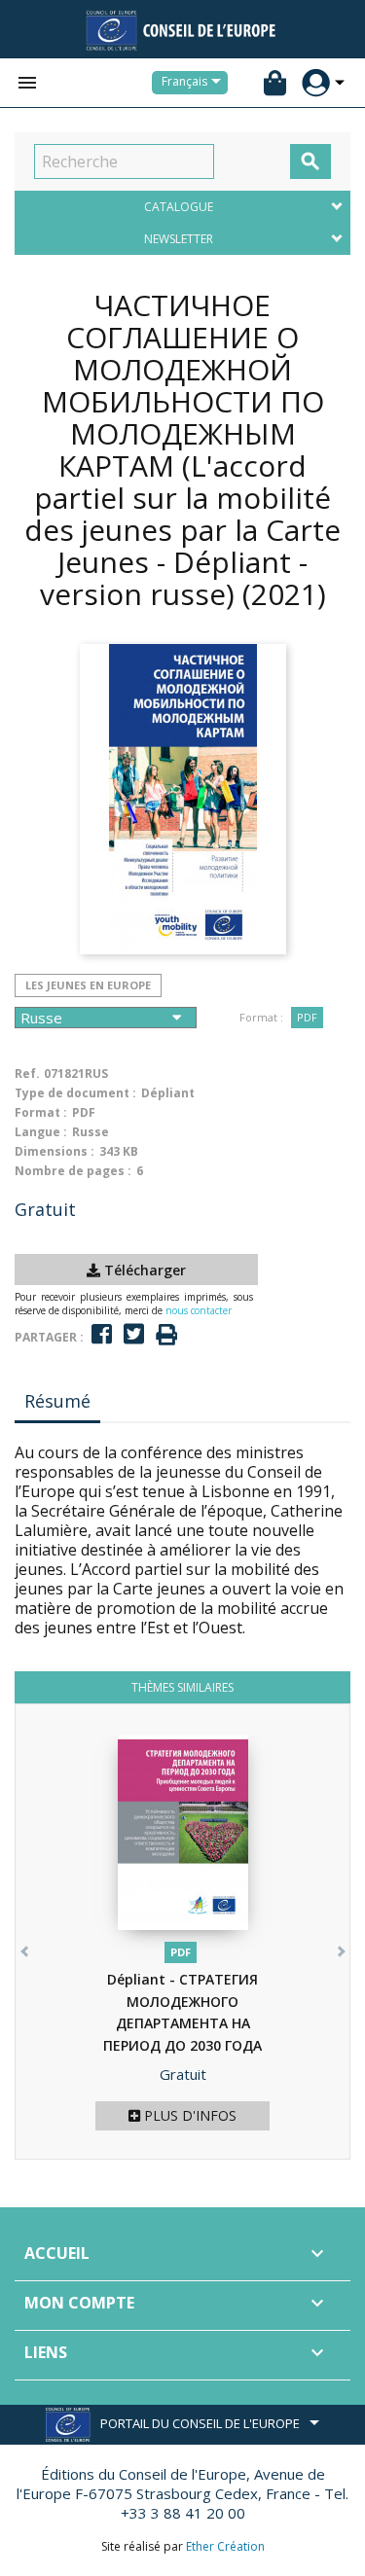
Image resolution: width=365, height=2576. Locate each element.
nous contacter (199, 1310)
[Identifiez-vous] (316, 83)
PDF (307, 1017)
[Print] (166, 1335)
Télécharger (143, 1270)
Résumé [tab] (57, 1401)
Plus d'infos (188, 2115)
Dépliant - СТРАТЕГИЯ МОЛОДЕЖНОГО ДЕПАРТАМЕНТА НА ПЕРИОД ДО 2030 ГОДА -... (182, 2023)
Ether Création (225, 2546)
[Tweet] (134, 1334)
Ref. (27, 1073)
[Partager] (102, 1334)
